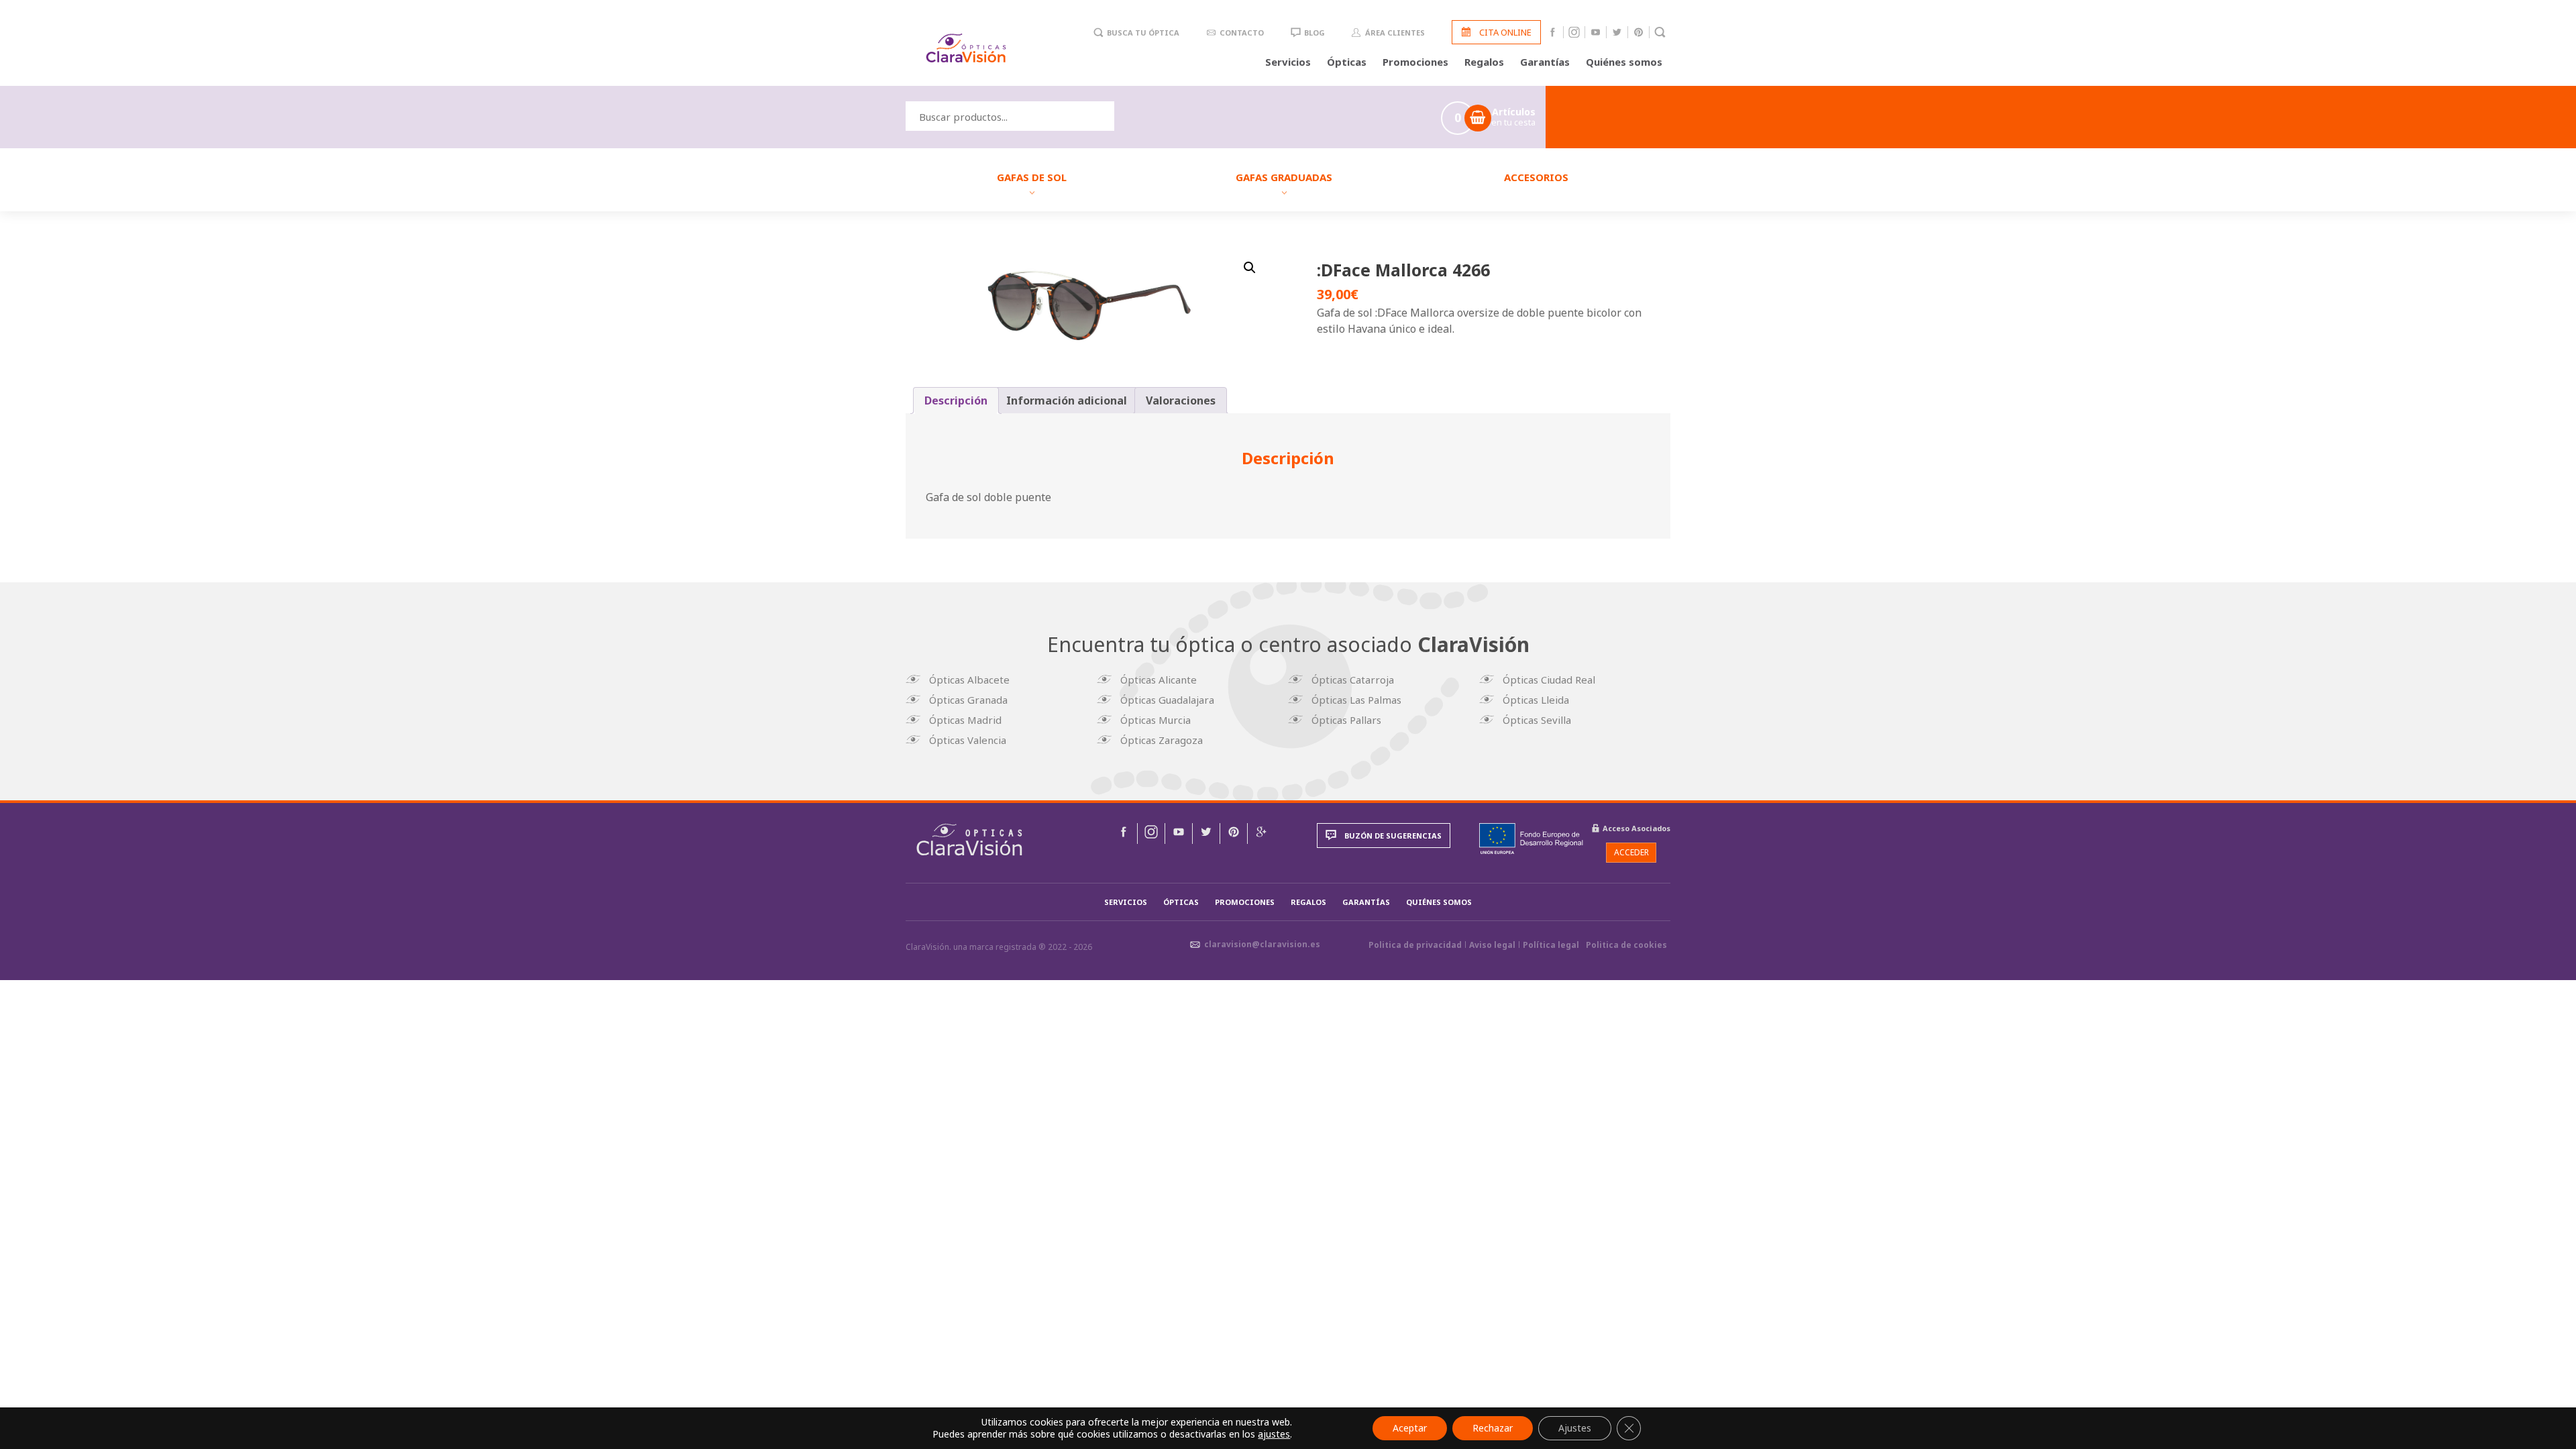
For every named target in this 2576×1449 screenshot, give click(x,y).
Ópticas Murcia (1156, 720)
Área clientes (1395, 33)
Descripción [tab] (956, 400)
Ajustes (1575, 1428)
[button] (1250, 268)
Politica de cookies (1626, 945)
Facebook (1553, 32)
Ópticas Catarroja (1353, 680)
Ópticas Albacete (969, 680)
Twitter (1617, 32)
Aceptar (1410, 1428)
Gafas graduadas (1284, 177)
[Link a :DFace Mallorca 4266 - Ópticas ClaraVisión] (1124, 834)
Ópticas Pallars (1346, 720)
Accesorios (1536, 177)
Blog (1314, 33)
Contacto (1242, 33)
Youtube (1596, 32)
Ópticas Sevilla (1537, 720)
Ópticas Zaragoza (1162, 740)
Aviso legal (1492, 945)
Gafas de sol (1032, 177)
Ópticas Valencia (968, 740)
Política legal (1551, 945)
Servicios (1288, 62)
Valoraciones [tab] (1181, 400)
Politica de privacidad (1415, 945)
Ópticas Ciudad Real (1549, 680)
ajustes (1274, 1434)
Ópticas (1347, 62)
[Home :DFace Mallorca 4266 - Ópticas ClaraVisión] (969, 840)
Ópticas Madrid (965, 720)
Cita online (1505, 32)
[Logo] (966, 48)
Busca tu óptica (1143, 33)
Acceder (1631, 852)
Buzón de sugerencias (1393, 836)
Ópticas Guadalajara (1167, 700)
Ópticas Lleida (1536, 700)
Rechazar (1493, 1428)
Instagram (1574, 32)
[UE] (1531, 839)
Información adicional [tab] (1067, 400)
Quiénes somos (1624, 62)
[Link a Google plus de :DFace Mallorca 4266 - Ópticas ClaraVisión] (1261, 834)
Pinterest (1639, 32)
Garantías (1545, 62)
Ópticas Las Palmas (1356, 700)
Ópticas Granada (968, 700)
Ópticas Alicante (1159, 680)
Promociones (1415, 62)
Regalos (1484, 62)
